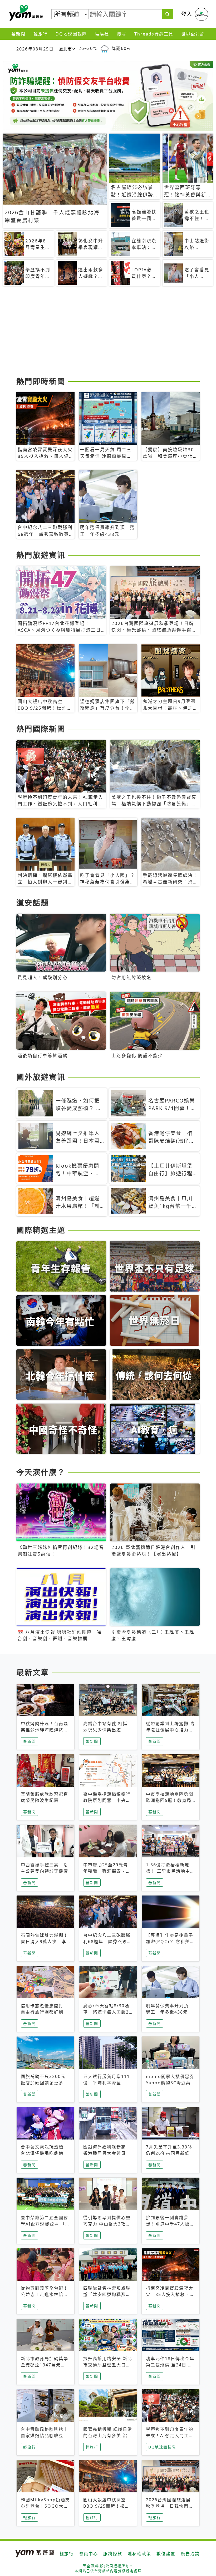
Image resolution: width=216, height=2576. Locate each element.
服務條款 (113, 2554)
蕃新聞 (18, 34)
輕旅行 (41, 34)
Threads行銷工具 (154, 34)
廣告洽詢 (190, 2554)
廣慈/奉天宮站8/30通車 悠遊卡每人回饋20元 (107, 2012)
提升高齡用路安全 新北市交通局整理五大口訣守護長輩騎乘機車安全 (108, 2365)
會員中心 (89, 2554)
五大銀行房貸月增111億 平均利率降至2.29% (107, 2083)
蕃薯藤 (25, 13)
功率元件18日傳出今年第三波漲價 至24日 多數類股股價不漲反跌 (170, 2365)
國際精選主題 (41, 1230)
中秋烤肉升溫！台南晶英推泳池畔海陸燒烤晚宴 (45, 1730)
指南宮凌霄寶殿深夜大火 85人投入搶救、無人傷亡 (170, 2294)
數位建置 (166, 2554)
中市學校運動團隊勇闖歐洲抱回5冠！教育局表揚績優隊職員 (170, 1800)
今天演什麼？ (41, 1472)
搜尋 (122, 34)
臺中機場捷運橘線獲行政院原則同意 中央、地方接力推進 (107, 1800)
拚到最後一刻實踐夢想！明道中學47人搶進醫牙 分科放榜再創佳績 (170, 2224)
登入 (187, 14)
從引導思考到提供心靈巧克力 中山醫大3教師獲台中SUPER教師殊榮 (108, 2224)
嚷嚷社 (102, 34)
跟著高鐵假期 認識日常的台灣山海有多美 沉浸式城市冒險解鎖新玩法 (108, 2436)
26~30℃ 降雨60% (105, 48)
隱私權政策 (139, 2554)
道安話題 (33, 903)
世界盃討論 (193, 34)
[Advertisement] (108, 333)
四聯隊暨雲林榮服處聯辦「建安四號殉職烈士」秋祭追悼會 (107, 2294)
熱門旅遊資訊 (41, 555)
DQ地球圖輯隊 (71, 34)
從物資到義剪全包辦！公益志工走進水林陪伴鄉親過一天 (45, 2294)
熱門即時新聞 (41, 381)
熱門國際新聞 (41, 729)
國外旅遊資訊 (41, 1077)
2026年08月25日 (35, 49)
